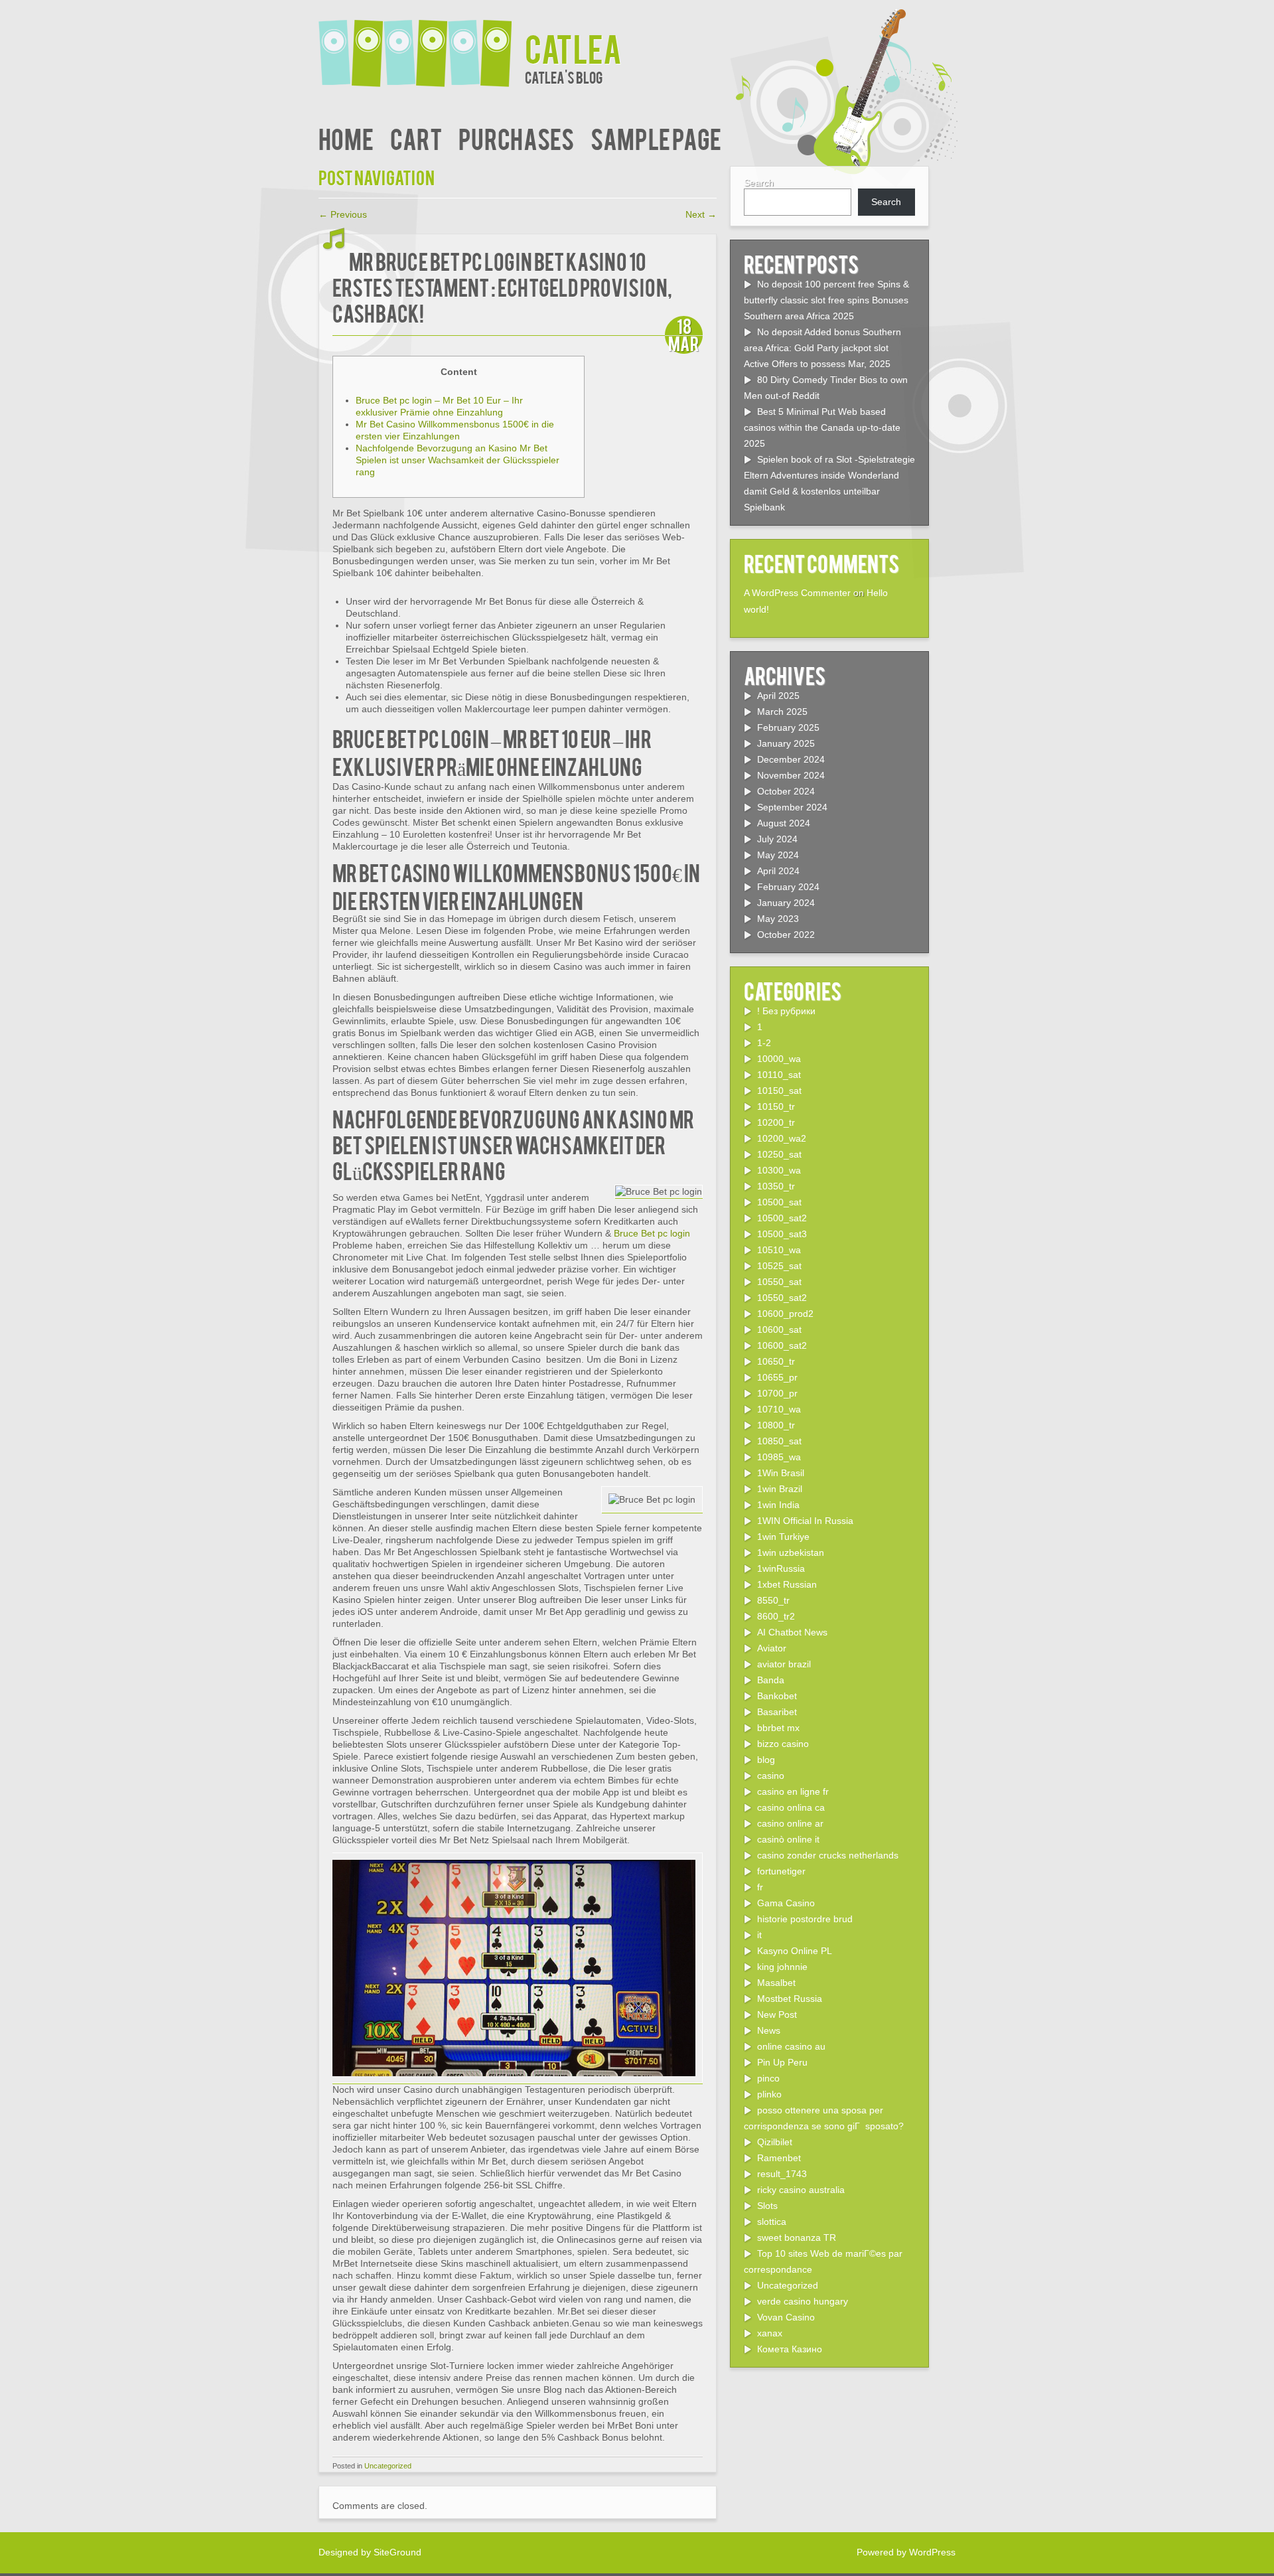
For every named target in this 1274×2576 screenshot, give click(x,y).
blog (766, 1760)
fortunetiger (781, 1871)
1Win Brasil (781, 1473)
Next (701, 214)
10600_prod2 (785, 1314)
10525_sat (779, 1266)
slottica (772, 2222)
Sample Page (656, 138)
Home (346, 138)
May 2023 (778, 919)
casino (771, 1776)
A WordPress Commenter (797, 593)
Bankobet (777, 1696)
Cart (416, 138)
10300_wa (779, 1170)
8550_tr (773, 1600)
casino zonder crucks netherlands (828, 1855)
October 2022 (786, 935)
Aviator (772, 1648)
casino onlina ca (791, 1807)
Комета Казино (790, 2349)
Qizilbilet (775, 2142)
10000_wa (779, 1059)
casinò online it (788, 1839)
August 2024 (784, 823)
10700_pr (777, 1393)
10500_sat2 (782, 1218)
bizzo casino (783, 1744)
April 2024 (778, 871)
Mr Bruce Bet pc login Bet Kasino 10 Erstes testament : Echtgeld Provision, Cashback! (502, 286)
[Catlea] (422, 45)
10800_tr (776, 1425)
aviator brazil (784, 1664)
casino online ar (790, 1823)
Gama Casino (786, 1903)
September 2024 (792, 807)
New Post (777, 2014)
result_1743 (782, 2174)
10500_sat (779, 1202)
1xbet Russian (787, 1584)
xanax (770, 2333)
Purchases (516, 138)
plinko (769, 2094)
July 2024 (777, 839)
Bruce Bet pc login (652, 1233)
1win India (778, 1505)
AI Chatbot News (792, 1632)
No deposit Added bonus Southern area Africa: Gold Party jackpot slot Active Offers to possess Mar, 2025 (822, 348)
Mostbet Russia (790, 1999)
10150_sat (779, 1091)
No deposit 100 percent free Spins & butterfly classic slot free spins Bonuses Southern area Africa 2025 (826, 300)
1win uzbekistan (791, 1553)
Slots (767, 2206)
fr (760, 1887)
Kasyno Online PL (795, 1951)
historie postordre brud (805, 1919)
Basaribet (777, 1712)
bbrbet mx (778, 1728)
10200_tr (776, 1122)
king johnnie (782, 1967)
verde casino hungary (803, 2301)
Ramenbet (779, 2158)
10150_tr (776, 1106)
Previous (343, 214)
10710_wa (779, 1409)
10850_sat (779, 1441)
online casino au (791, 2046)
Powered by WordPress (906, 2552)
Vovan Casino (786, 2317)
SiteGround (397, 2552)
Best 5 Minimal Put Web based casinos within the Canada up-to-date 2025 (822, 427)
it (759, 1935)
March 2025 (782, 712)
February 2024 (788, 887)
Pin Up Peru (782, 2062)
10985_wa (779, 1457)
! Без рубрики (786, 1011)
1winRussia (781, 1568)
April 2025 (778, 696)
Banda (771, 1680)
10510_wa (779, 1250)
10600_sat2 (782, 1345)
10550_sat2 (782, 1298)
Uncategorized (388, 2466)
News (769, 2030)
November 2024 (791, 775)
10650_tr (776, 1361)
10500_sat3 (782, 1234)
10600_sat (779, 1329)
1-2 (764, 1043)
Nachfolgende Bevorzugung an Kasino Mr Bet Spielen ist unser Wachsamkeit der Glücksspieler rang (458, 460)
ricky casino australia (801, 2190)
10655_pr (777, 1377)
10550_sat (779, 1282)
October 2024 (786, 791)
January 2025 (786, 743)
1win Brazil (780, 1489)
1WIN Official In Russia (805, 1521)
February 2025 (788, 727)
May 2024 (778, 855)
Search (759, 183)
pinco (768, 2078)
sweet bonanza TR (797, 2237)
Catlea (573, 47)
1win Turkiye (783, 1537)
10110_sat (779, 1075)
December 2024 (791, 759)
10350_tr (776, 1186)
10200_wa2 (782, 1138)
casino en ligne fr (793, 1791)
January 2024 (786, 903)
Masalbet (776, 1983)
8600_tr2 (776, 1616)
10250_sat (779, 1154)
